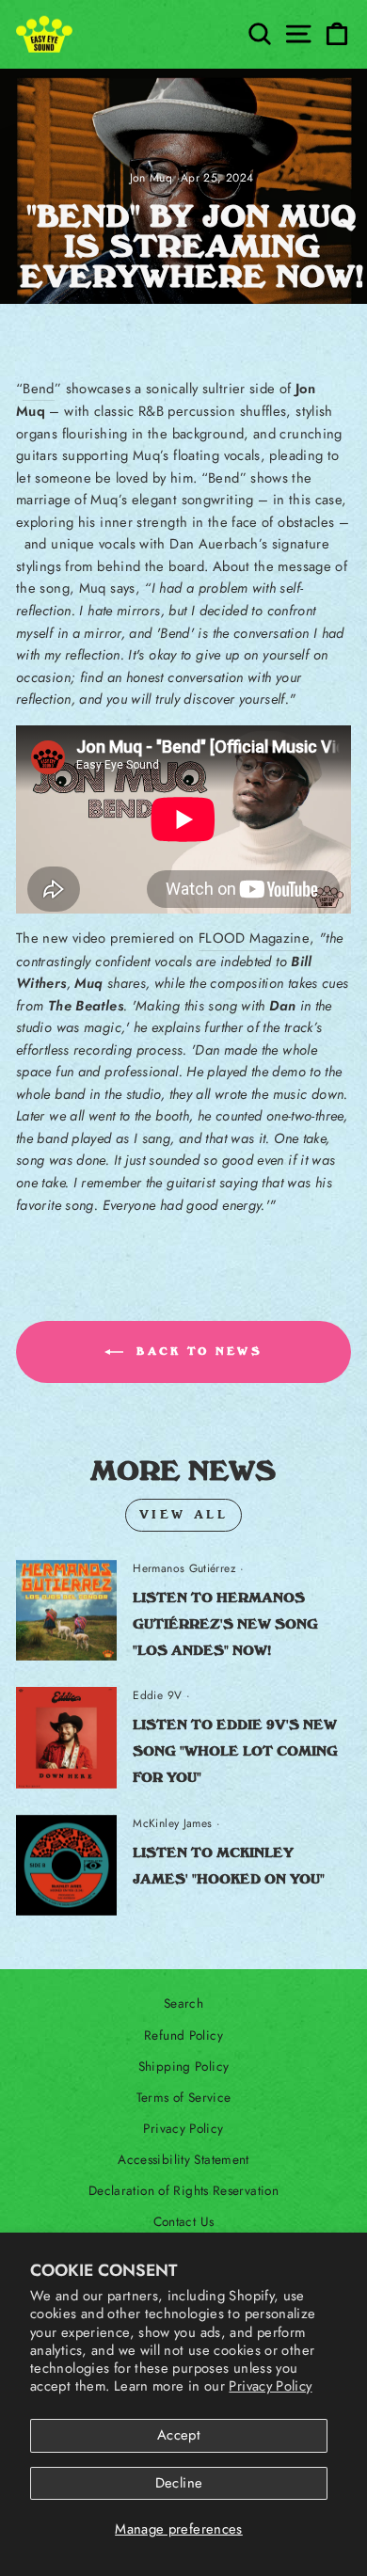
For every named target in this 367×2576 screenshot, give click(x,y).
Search (183, 2003)
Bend (38, 389)
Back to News (197, 1352)
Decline (179, 2483)
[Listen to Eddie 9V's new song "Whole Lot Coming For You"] (66, 1737)
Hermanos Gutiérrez (184, 1568)
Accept (179, 2435)
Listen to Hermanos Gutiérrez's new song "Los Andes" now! (225, 1624)
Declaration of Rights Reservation (183, 2190)
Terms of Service (184, 2097)
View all (184, 1515)
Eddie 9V (157, 1695)
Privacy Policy (270, 2386)
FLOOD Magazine (254, 938)
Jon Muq (152, 178)
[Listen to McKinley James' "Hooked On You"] (66, 1865)
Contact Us (184, 2221)
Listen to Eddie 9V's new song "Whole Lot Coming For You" (235, 1751)
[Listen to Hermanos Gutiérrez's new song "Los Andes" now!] (66, 1610)
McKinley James (172, 1823)
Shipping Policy (184, 2066)
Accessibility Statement (183, 2159)
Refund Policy (183, 2035)
